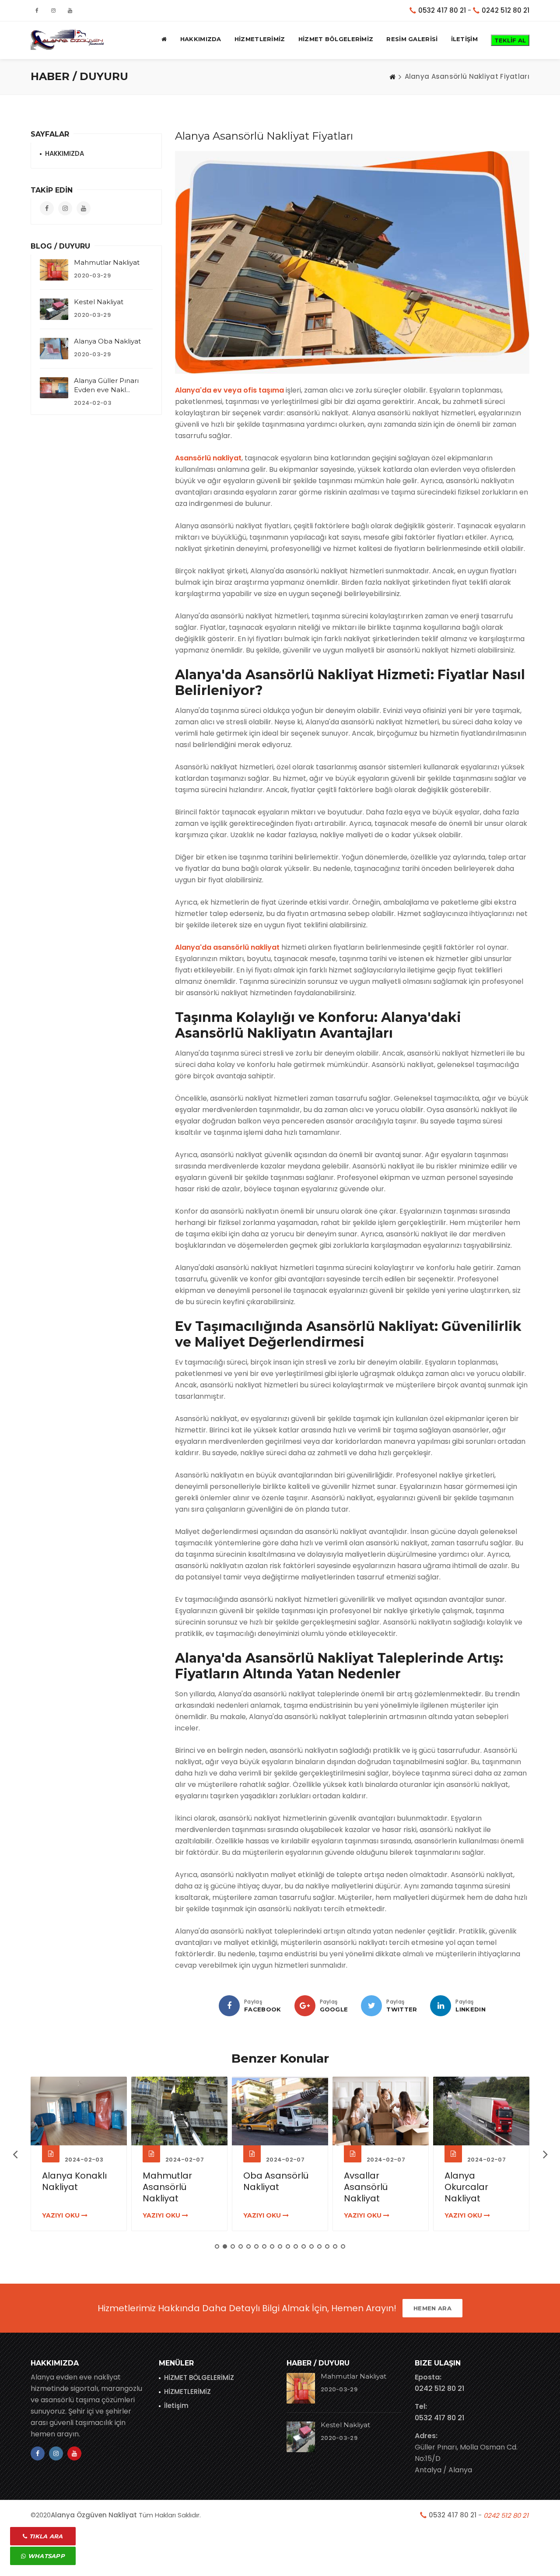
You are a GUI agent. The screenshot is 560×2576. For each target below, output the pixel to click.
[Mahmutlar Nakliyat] (54, 270)
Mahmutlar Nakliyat (107, 262)
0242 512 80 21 (506, 10)
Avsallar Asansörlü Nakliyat (366, 2187)
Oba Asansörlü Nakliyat (276, 2181)
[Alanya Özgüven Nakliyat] (68, 39)
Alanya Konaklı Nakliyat (74, 2181)
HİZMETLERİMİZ (260, 39)
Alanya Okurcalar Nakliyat (466, 2187)
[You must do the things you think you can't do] (301, 2388)
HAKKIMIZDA (201, 39)
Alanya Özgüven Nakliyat (94, 2515)
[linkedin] (441, 2006)
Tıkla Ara (45, 2536)
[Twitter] (371, 2006)
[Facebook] (229, 2006)
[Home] (392, 77)
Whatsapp (45, 2556)
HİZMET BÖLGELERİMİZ (336, 39)
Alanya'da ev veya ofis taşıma (229, 390)
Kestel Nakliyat (99, 302)
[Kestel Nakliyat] (54, 309)
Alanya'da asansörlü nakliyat (227, 947)
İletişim (176, 2406)
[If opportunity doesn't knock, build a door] (79, 2111)
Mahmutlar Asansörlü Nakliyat (167, 2187)
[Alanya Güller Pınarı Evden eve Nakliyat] (54, 388)
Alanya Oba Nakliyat (107, 341)
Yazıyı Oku (62, 2215)
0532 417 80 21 (442, 10)
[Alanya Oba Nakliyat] (54, 349)
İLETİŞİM (464, 39)
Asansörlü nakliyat (208, 458)
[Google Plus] (305, 2006)
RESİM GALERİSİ (412, 39)
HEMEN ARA (432, 2308)
